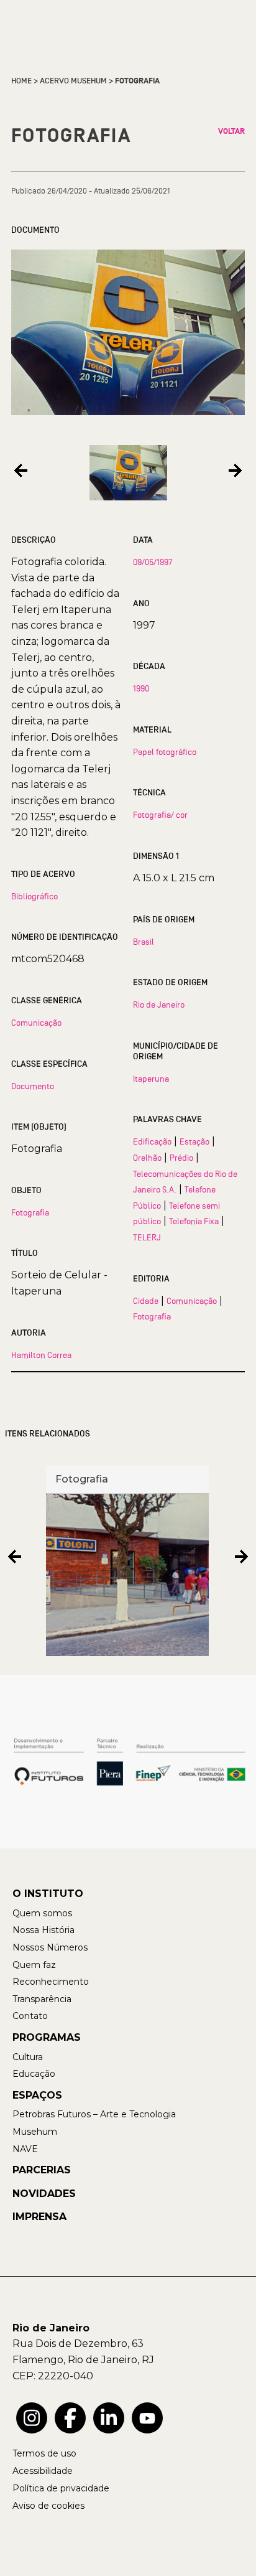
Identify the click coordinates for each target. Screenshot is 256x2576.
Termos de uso (44, 2453)
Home (21, 81)
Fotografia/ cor (160, 815)
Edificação (152, 1141)
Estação (194, 1141)
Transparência (42, 1999)
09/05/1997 (153, 562)
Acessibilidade (43, 2471)
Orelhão (147, 1158)
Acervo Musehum (73, 81)
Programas (47, 2037)
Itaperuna (151, 1079)
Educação (34, 2074)
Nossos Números (50, 1947)
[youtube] (147, 2418)
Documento (33, 1086)
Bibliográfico (34, 896)
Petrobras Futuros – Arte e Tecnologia (94, 2114)
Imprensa (39, 2217)
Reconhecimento (51, 1982)
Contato (30, 2016)
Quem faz (34, 1965)
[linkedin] (109, 2418)
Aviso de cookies (48, 2506)
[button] (21, 470)
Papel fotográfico (165, 752)
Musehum (35, 2132)
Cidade (146, 1301)
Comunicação (36, 1023)
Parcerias (42, 2170)
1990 (141, 688)
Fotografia (30, 1212)
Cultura (28, 2057)
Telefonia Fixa (194, 1221)
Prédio (181, 1158)
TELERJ (147, 1237)
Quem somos (42, 1913)
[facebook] (70, 2418)
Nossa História (43, 1930)
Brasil (144, 942)
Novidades (44, 2194)
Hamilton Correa (41, 1355)
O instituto (48, 1894)
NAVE (25, 2149)
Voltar (231, 131)
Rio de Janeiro (159, 1005)
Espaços (37, 2095)
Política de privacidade (61, 2488)
